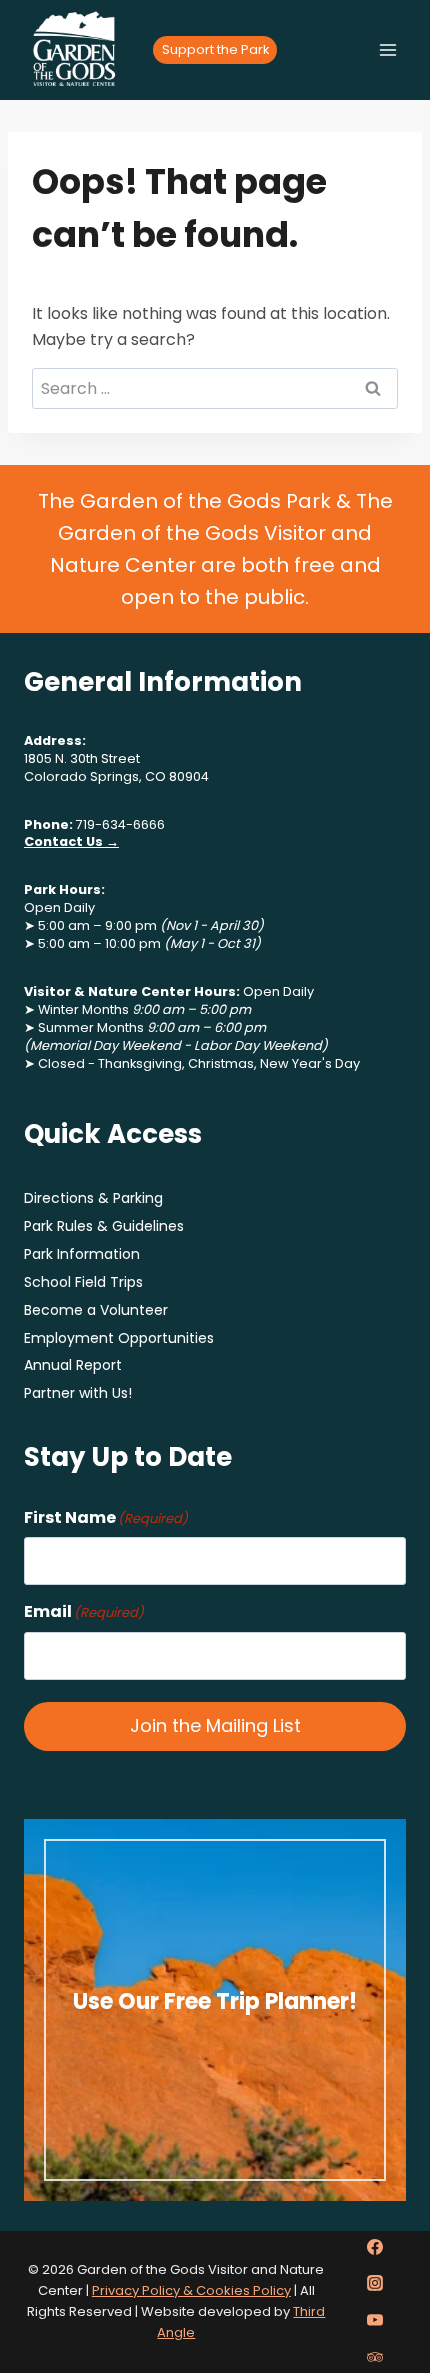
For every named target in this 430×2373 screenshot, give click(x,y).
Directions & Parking (93, 1198)
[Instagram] (375, 2283)
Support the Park (215, 49)
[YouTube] (375, 2320)
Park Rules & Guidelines (104, 1226)
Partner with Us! (78, 1393)
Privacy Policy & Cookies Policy (191, 2290)
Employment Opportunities (119, 1338)
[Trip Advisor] (375, 2357)
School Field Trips (83, 1282)
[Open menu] (387, 49)
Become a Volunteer (96, 1310)
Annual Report (73, 1365)
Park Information (82, 1254)
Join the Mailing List (215, 1725)
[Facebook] (375, 2247)
